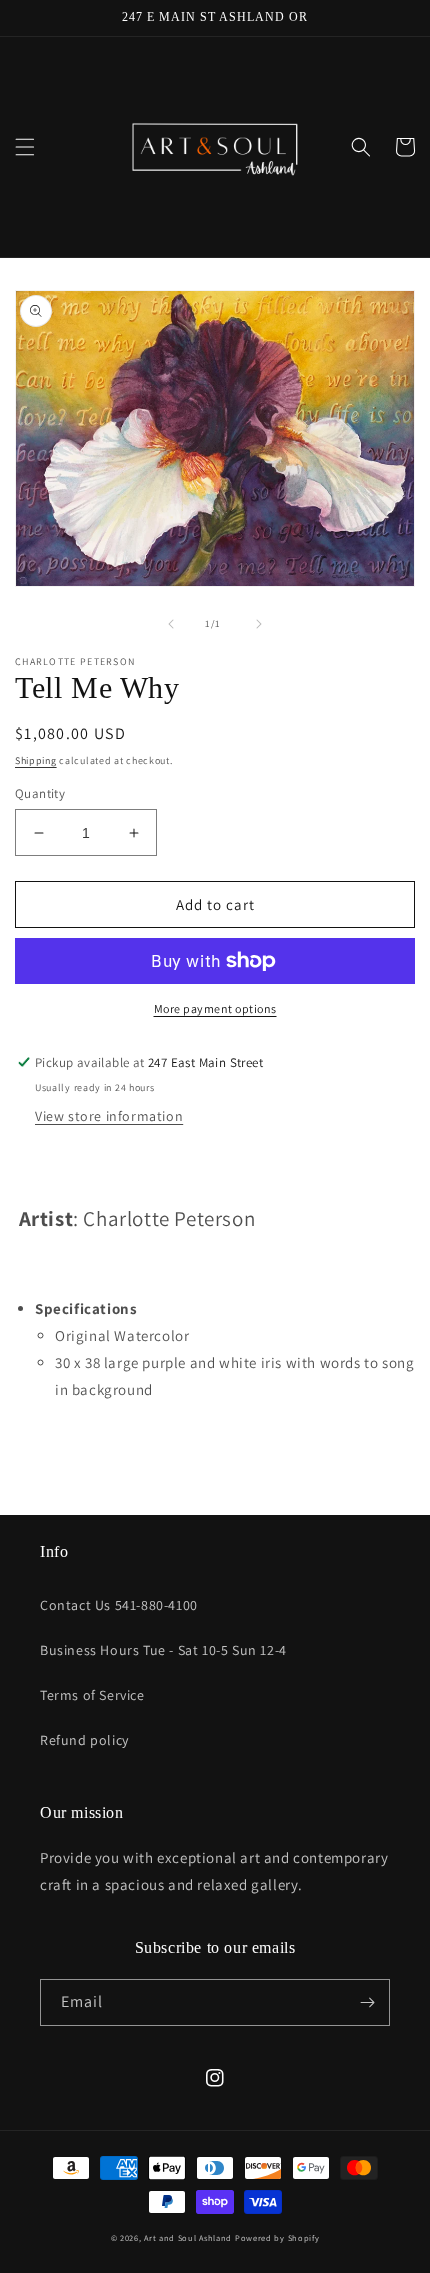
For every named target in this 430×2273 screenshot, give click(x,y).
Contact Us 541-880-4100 (119, 1605)
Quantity (40, 793)
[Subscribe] (367, 2002)
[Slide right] (259, 624)
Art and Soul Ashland (188, 2237)
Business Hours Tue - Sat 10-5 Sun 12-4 (163, 1650)
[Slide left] (171, 624)
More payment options (215, 1008)
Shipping (36, 760)
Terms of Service (92, 1695)
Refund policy (84, 1740)
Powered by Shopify (277, 2237)
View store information (109, 1116)
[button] (25, 147)
